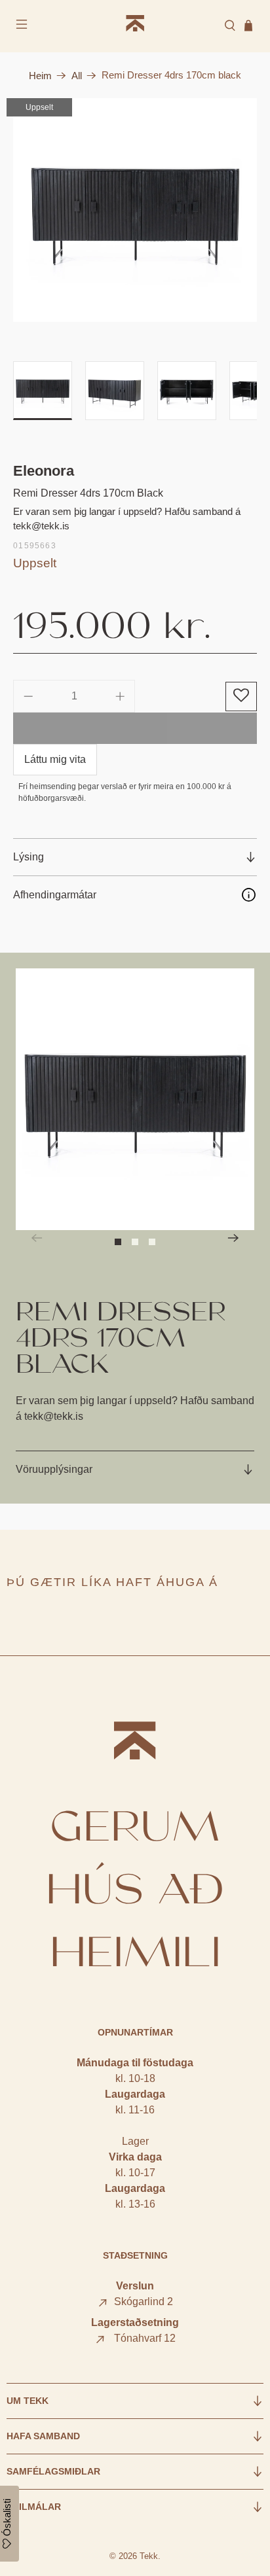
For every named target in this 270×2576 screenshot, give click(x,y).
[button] (241, 697)
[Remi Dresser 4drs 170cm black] (135, 210)
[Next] (233, 1238)
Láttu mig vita (55, 759)
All (77, 76)
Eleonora (44, 471)
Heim (40, 76)
